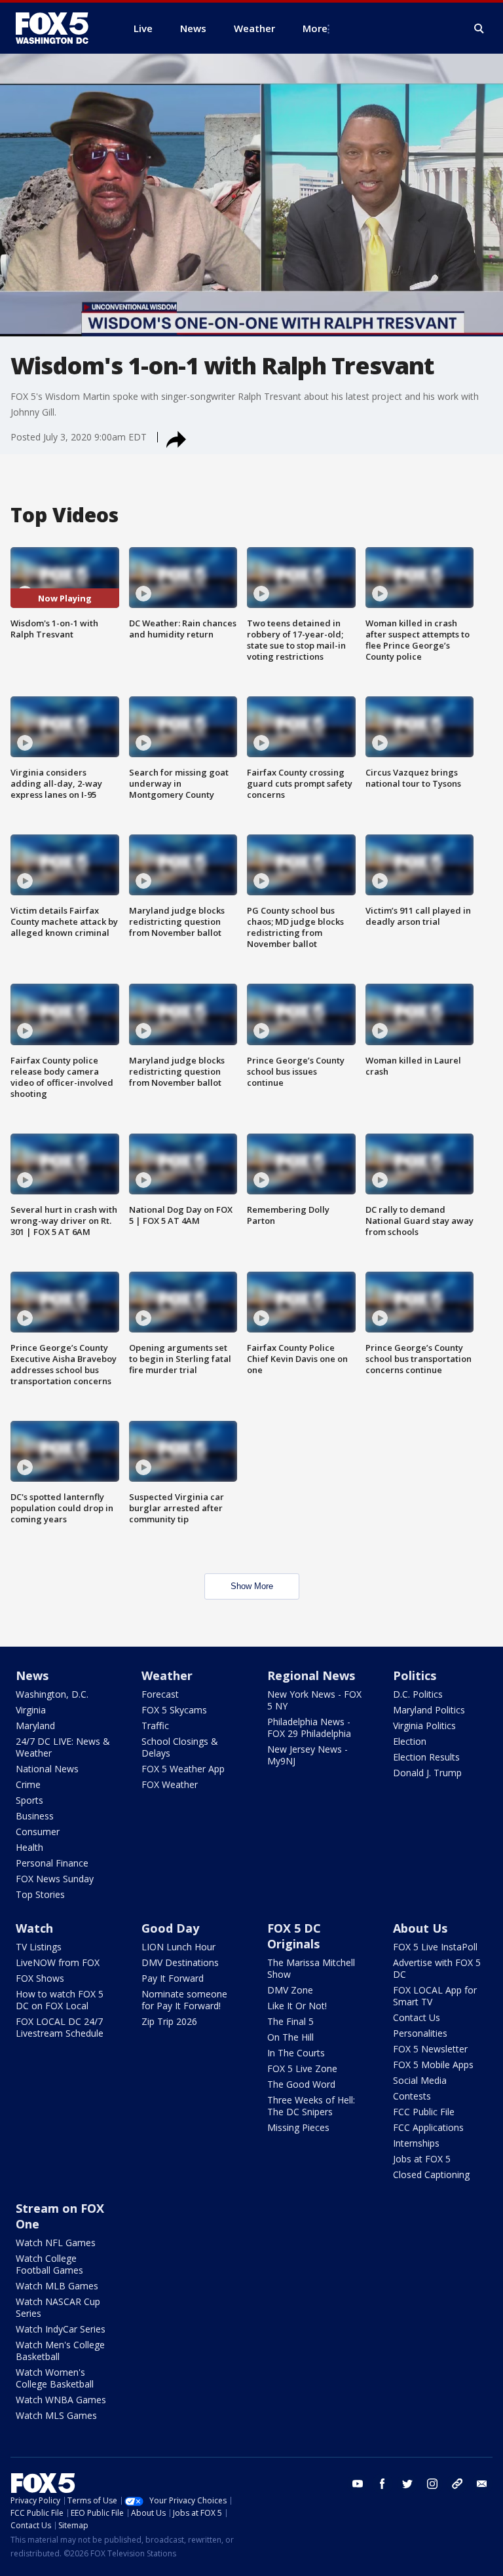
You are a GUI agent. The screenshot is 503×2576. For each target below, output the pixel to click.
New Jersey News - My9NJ (307, 1755)
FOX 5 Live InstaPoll (435, 1947)
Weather (167, 1675)
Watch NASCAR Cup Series (58, 2307)
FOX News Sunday (55, 1879)
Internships (416, 2143)
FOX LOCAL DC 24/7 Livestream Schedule (60, 2027)
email (482, 2484)
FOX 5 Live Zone (302, 2068)
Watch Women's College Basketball (55, 2378)
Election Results (426, 1757)
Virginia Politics (424, 1726)
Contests (412, 2096)
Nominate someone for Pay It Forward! (184, 2000)
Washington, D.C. (52, 1694)
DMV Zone (290, 1990)
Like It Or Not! (297, 2006)
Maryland (35, 1726)
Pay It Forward (173, 1978)
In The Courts (296, 2053)
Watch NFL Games (56, 2243)
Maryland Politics (429, 1710)
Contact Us (417, 2017)
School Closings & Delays (180, 1747)
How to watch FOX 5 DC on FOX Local (60, 2000)
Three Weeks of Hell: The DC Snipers (311, 2106)
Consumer (38, 1832)
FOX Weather (170, 1784)
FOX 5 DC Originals (294, 1936)
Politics (415, 1675)
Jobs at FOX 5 (422, 2159)
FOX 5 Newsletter (430, 2049)
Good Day (170, 1928)
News (32, 1675)
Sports (29, 1800)
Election (410, 1741)
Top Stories (40, 1894)
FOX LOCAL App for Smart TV (435, 1996)
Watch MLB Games (57, 2286)
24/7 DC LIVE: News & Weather (63, 1747)
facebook (382, 2484)
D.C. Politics (418, 1694)
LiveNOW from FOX (58, 1962)
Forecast (160, 1694)
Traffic (155, 1726)
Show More (252, 1586)
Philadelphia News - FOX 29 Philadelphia (309, 1727)
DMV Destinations (180, 1962)
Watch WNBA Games (61, 2400)
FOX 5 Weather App (183, 1769)
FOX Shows (40, 1978)
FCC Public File (424, 2112)
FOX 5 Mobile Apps (433, 2065)
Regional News (311, 1675)
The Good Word (301, 2084)
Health (29, 1847)
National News (47, 1769)
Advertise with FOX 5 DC (437, 1968)
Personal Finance (52, 1863)
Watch (34, 1928)
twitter (407, 2484)
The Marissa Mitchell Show (311, 1968)
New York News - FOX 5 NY (314, 1700)
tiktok (457, 2484)
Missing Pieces (298, 2127)
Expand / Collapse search (479, 29)
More (315, 28)
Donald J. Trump (427, 1773)
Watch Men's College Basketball (60, 2351)
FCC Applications (428, 2127)
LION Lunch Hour (178, 1947)
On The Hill (290, 2037)
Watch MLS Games (56, 2415)
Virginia (31, 1710)
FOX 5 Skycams (174, 1710)
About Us (420, 1928)
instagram (432, 2484)
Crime (28, 1784)
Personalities (420, 2033)
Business (35, 1816)
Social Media (420, 2080)
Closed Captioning (431, 2174)
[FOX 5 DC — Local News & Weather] (59, 28)
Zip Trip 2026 (169, 2021)
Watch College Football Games (49, 2264)
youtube (358, 2484)
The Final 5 (290, 2021)
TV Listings (39, 1947)
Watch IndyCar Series (61, 2329)
